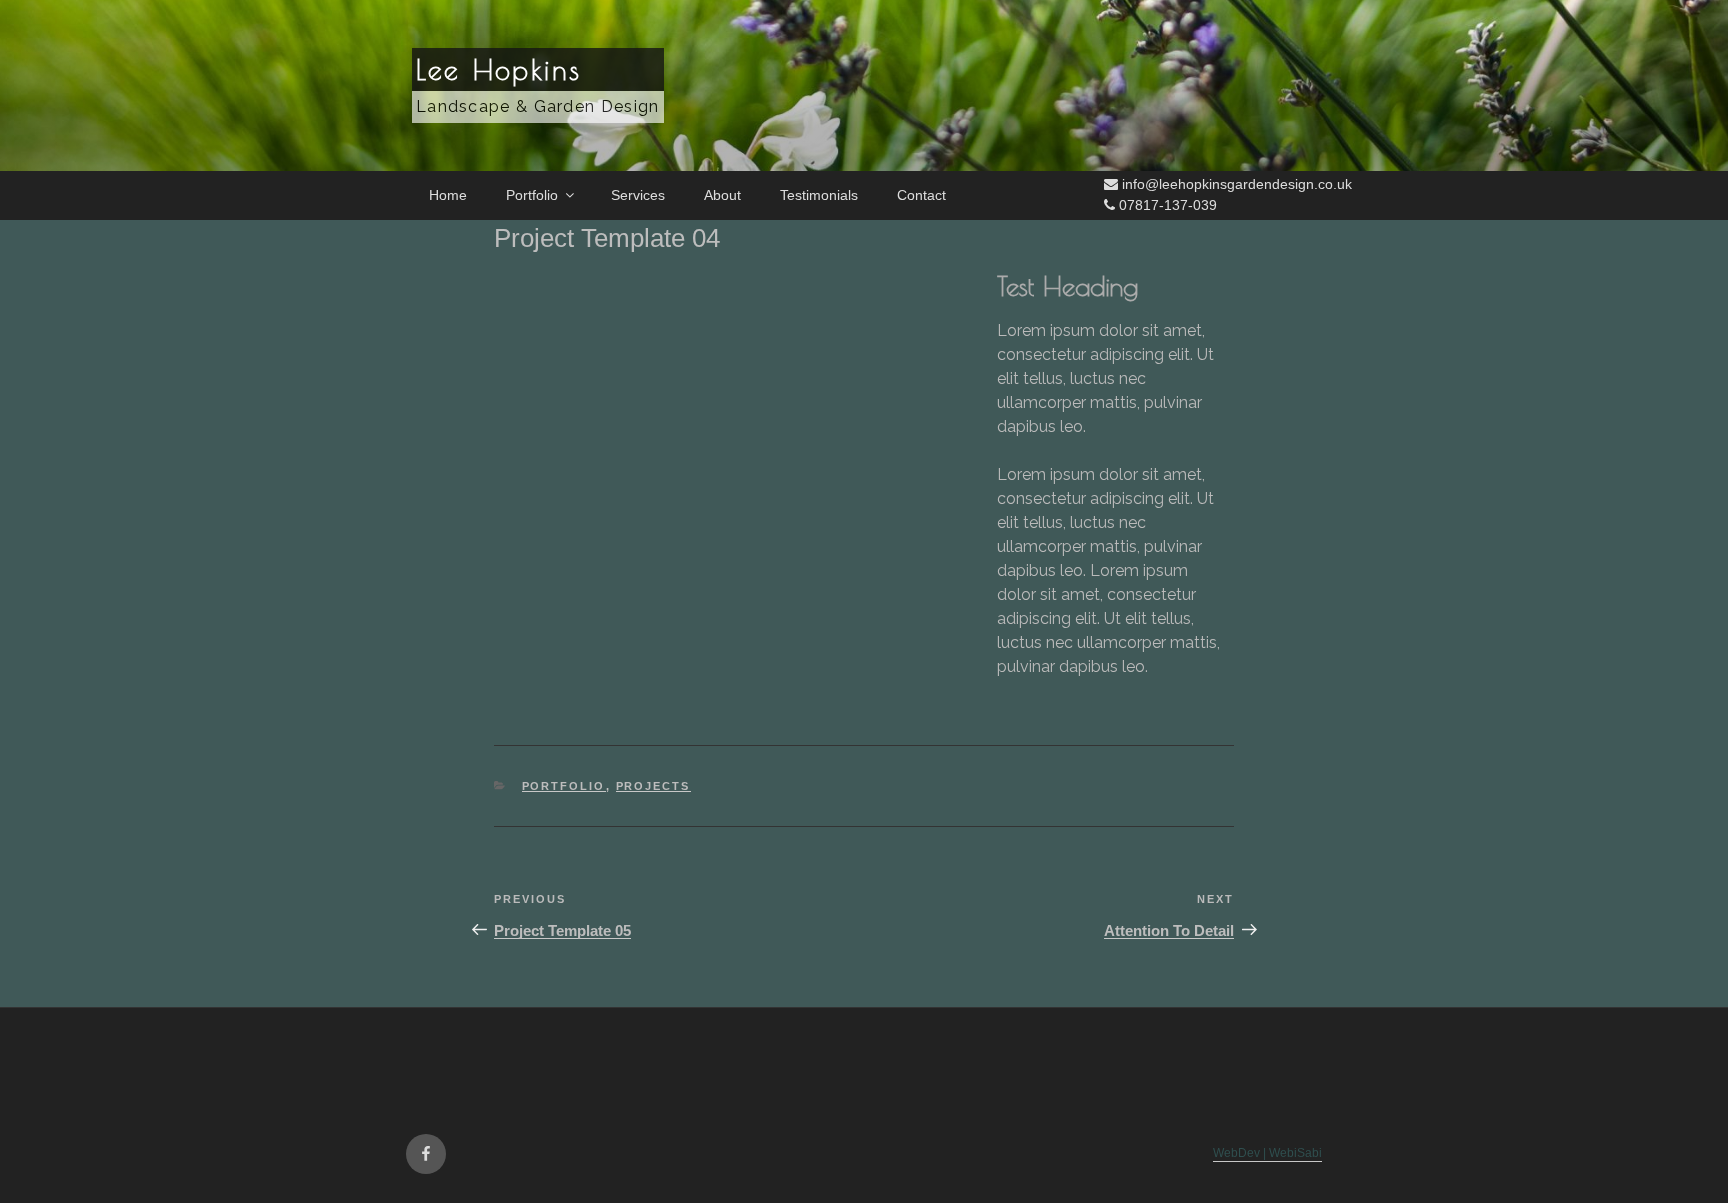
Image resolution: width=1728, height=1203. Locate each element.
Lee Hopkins (499, 69)
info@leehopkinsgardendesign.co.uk (1235, 184)
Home (448, 195)
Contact (921, 195)
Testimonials (819, 195)
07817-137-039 (1166, 205)
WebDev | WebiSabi (1267, 1152)
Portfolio (532, 195)
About (722, 195)
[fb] (426, 1154)
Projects (653, 786)
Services (638, 195)
